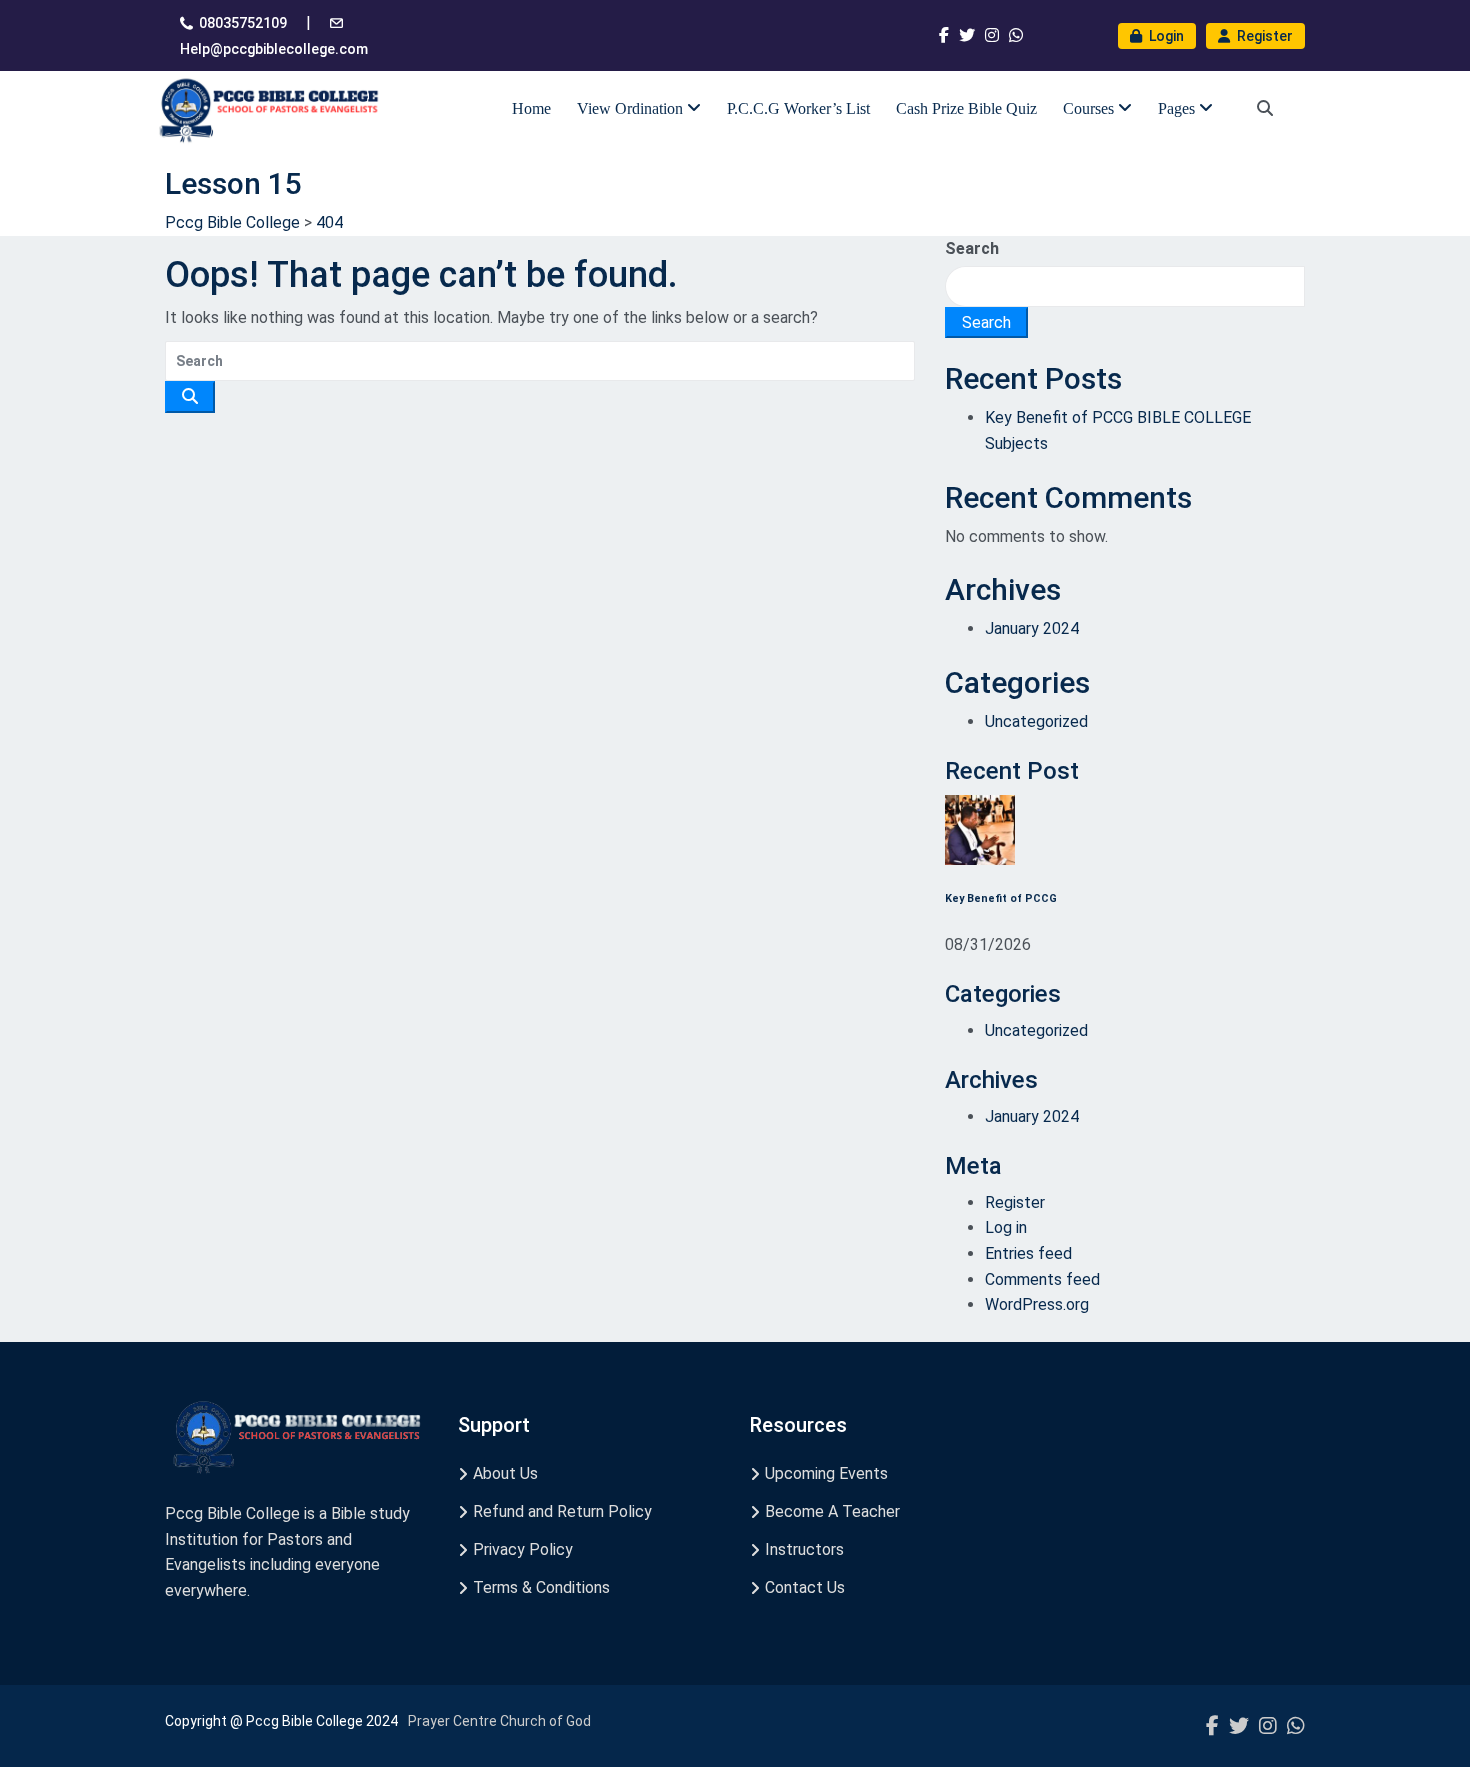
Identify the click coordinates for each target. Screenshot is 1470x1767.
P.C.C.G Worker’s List (798, 108)
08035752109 (243, 23)
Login (1165, 36)
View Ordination (632, 108)
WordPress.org (1037, 1304)
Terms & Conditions (541, 1587)
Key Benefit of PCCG (1001, 898)
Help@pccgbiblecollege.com (274, 49)
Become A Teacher (832, 1511)
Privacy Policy (523, 1549)
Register (1263, 36)
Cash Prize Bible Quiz (966, 108)
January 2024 (1032, 628)
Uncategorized (1036, 721)
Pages (1178, 108)
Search (972, 248)
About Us (505, 1473)
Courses (1090, 108)
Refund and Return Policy (562, 1511)
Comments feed (1042, 1279)
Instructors (804, 1549)
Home (531, 108)
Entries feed (1028, 1253)
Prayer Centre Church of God (499, 1721)
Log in (1006, 1227)
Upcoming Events (826, 1473)
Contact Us (805, 1587)
